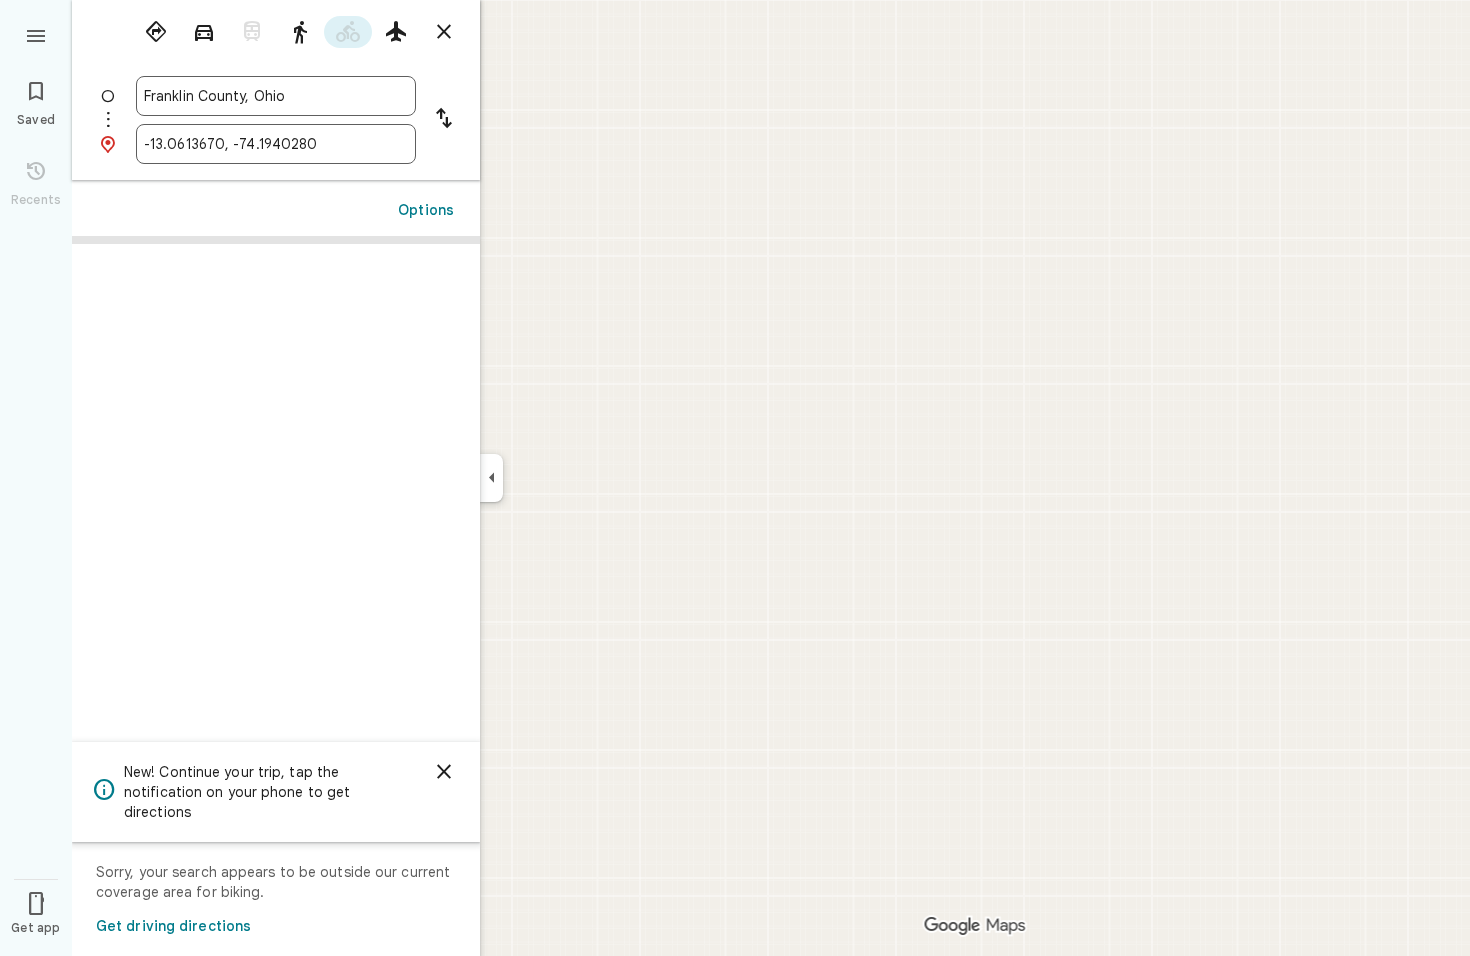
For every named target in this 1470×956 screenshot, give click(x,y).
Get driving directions (173, 926)
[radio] (156, 32)
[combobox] (276, 96)
